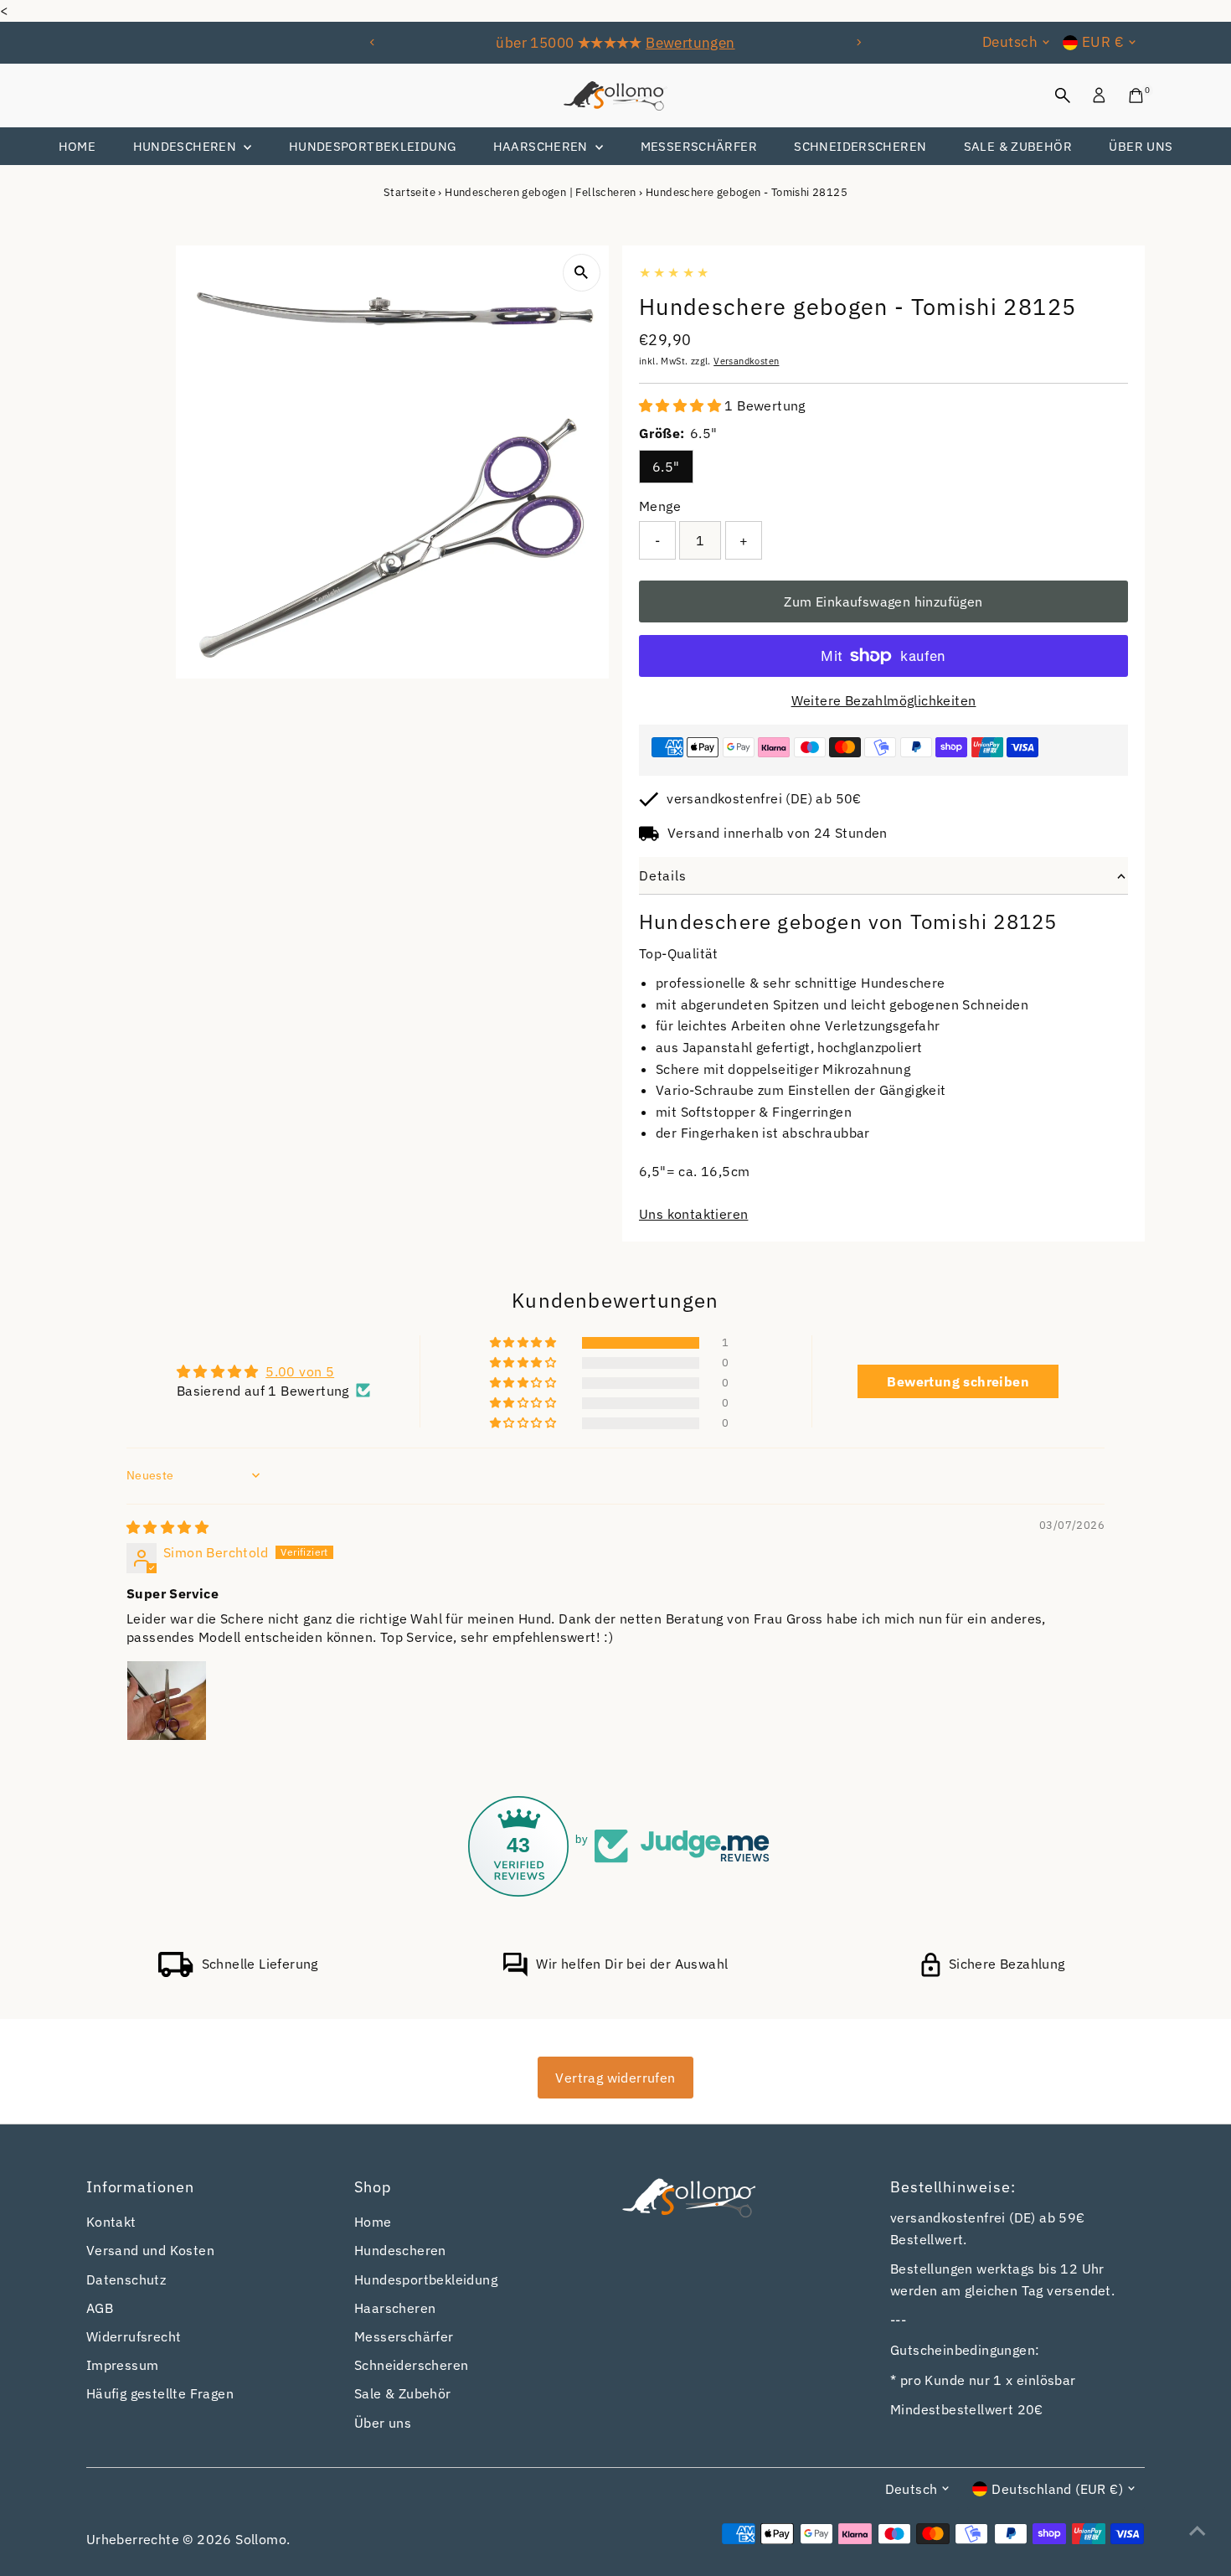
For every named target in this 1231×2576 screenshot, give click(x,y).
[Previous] (373, 42)
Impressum (123, 2365)
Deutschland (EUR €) (1057, 2489)
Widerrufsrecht (134, 2336)
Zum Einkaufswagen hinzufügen (883, 601)
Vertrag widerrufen (615, 2078)
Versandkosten (746, 361)
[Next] (858, 42)
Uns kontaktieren (693, 1214)
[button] (682, 405)
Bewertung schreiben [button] (958, 1381)
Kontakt (111, 2222)
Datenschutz (126, 2279)
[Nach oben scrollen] (1198, 2530)
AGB (100, 2308)
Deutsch (1010, 42)
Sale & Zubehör (1018, 146)
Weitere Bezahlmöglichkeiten (884, 700)
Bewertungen (690, 43)
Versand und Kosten (150, 2250)
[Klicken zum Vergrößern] (582, 273)
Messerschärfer (699, 146)
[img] (167, 1527)
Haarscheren (543, 146)
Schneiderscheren (860, 146)
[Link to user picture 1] (167, 1701)
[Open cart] (1136, 96)
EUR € (1103, 42)
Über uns (1141, 146)
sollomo (261, 2539)
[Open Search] (1063, 96)
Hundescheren (187, 146)
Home (77, 146)
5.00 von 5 (300, 1371)
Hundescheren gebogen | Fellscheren (541, 192)
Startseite (409, 192)
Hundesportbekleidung (373, 146)
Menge (660, 506)
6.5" (666, 467)
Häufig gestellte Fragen (160, 2393)
